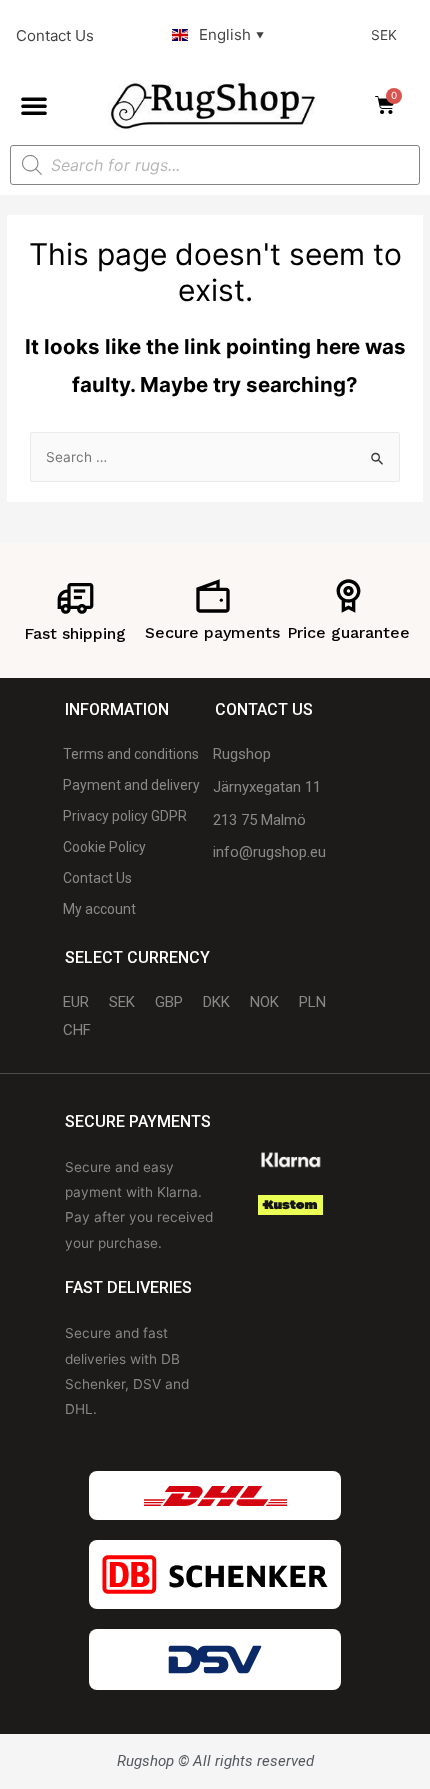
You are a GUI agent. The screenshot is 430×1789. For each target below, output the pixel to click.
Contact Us (55, 35)
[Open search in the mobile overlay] (215, 165)
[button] (34, 105)
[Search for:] (215, 457)
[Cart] (391, 105)
